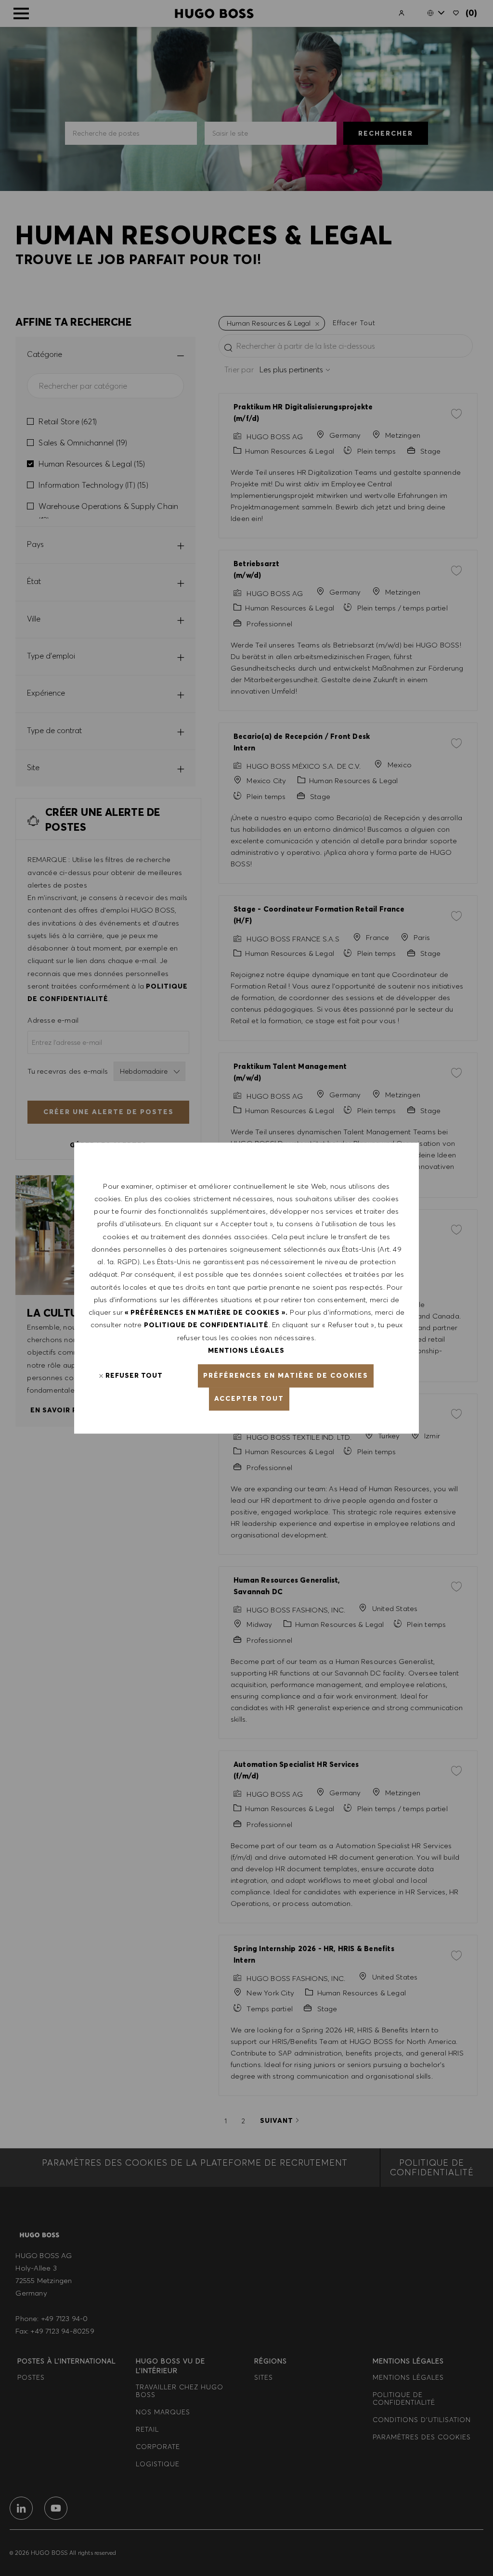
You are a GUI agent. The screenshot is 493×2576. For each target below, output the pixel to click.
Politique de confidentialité (206, 1325)
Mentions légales (246, 1350)
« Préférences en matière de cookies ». (206, 1312)
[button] (286, 1376)
